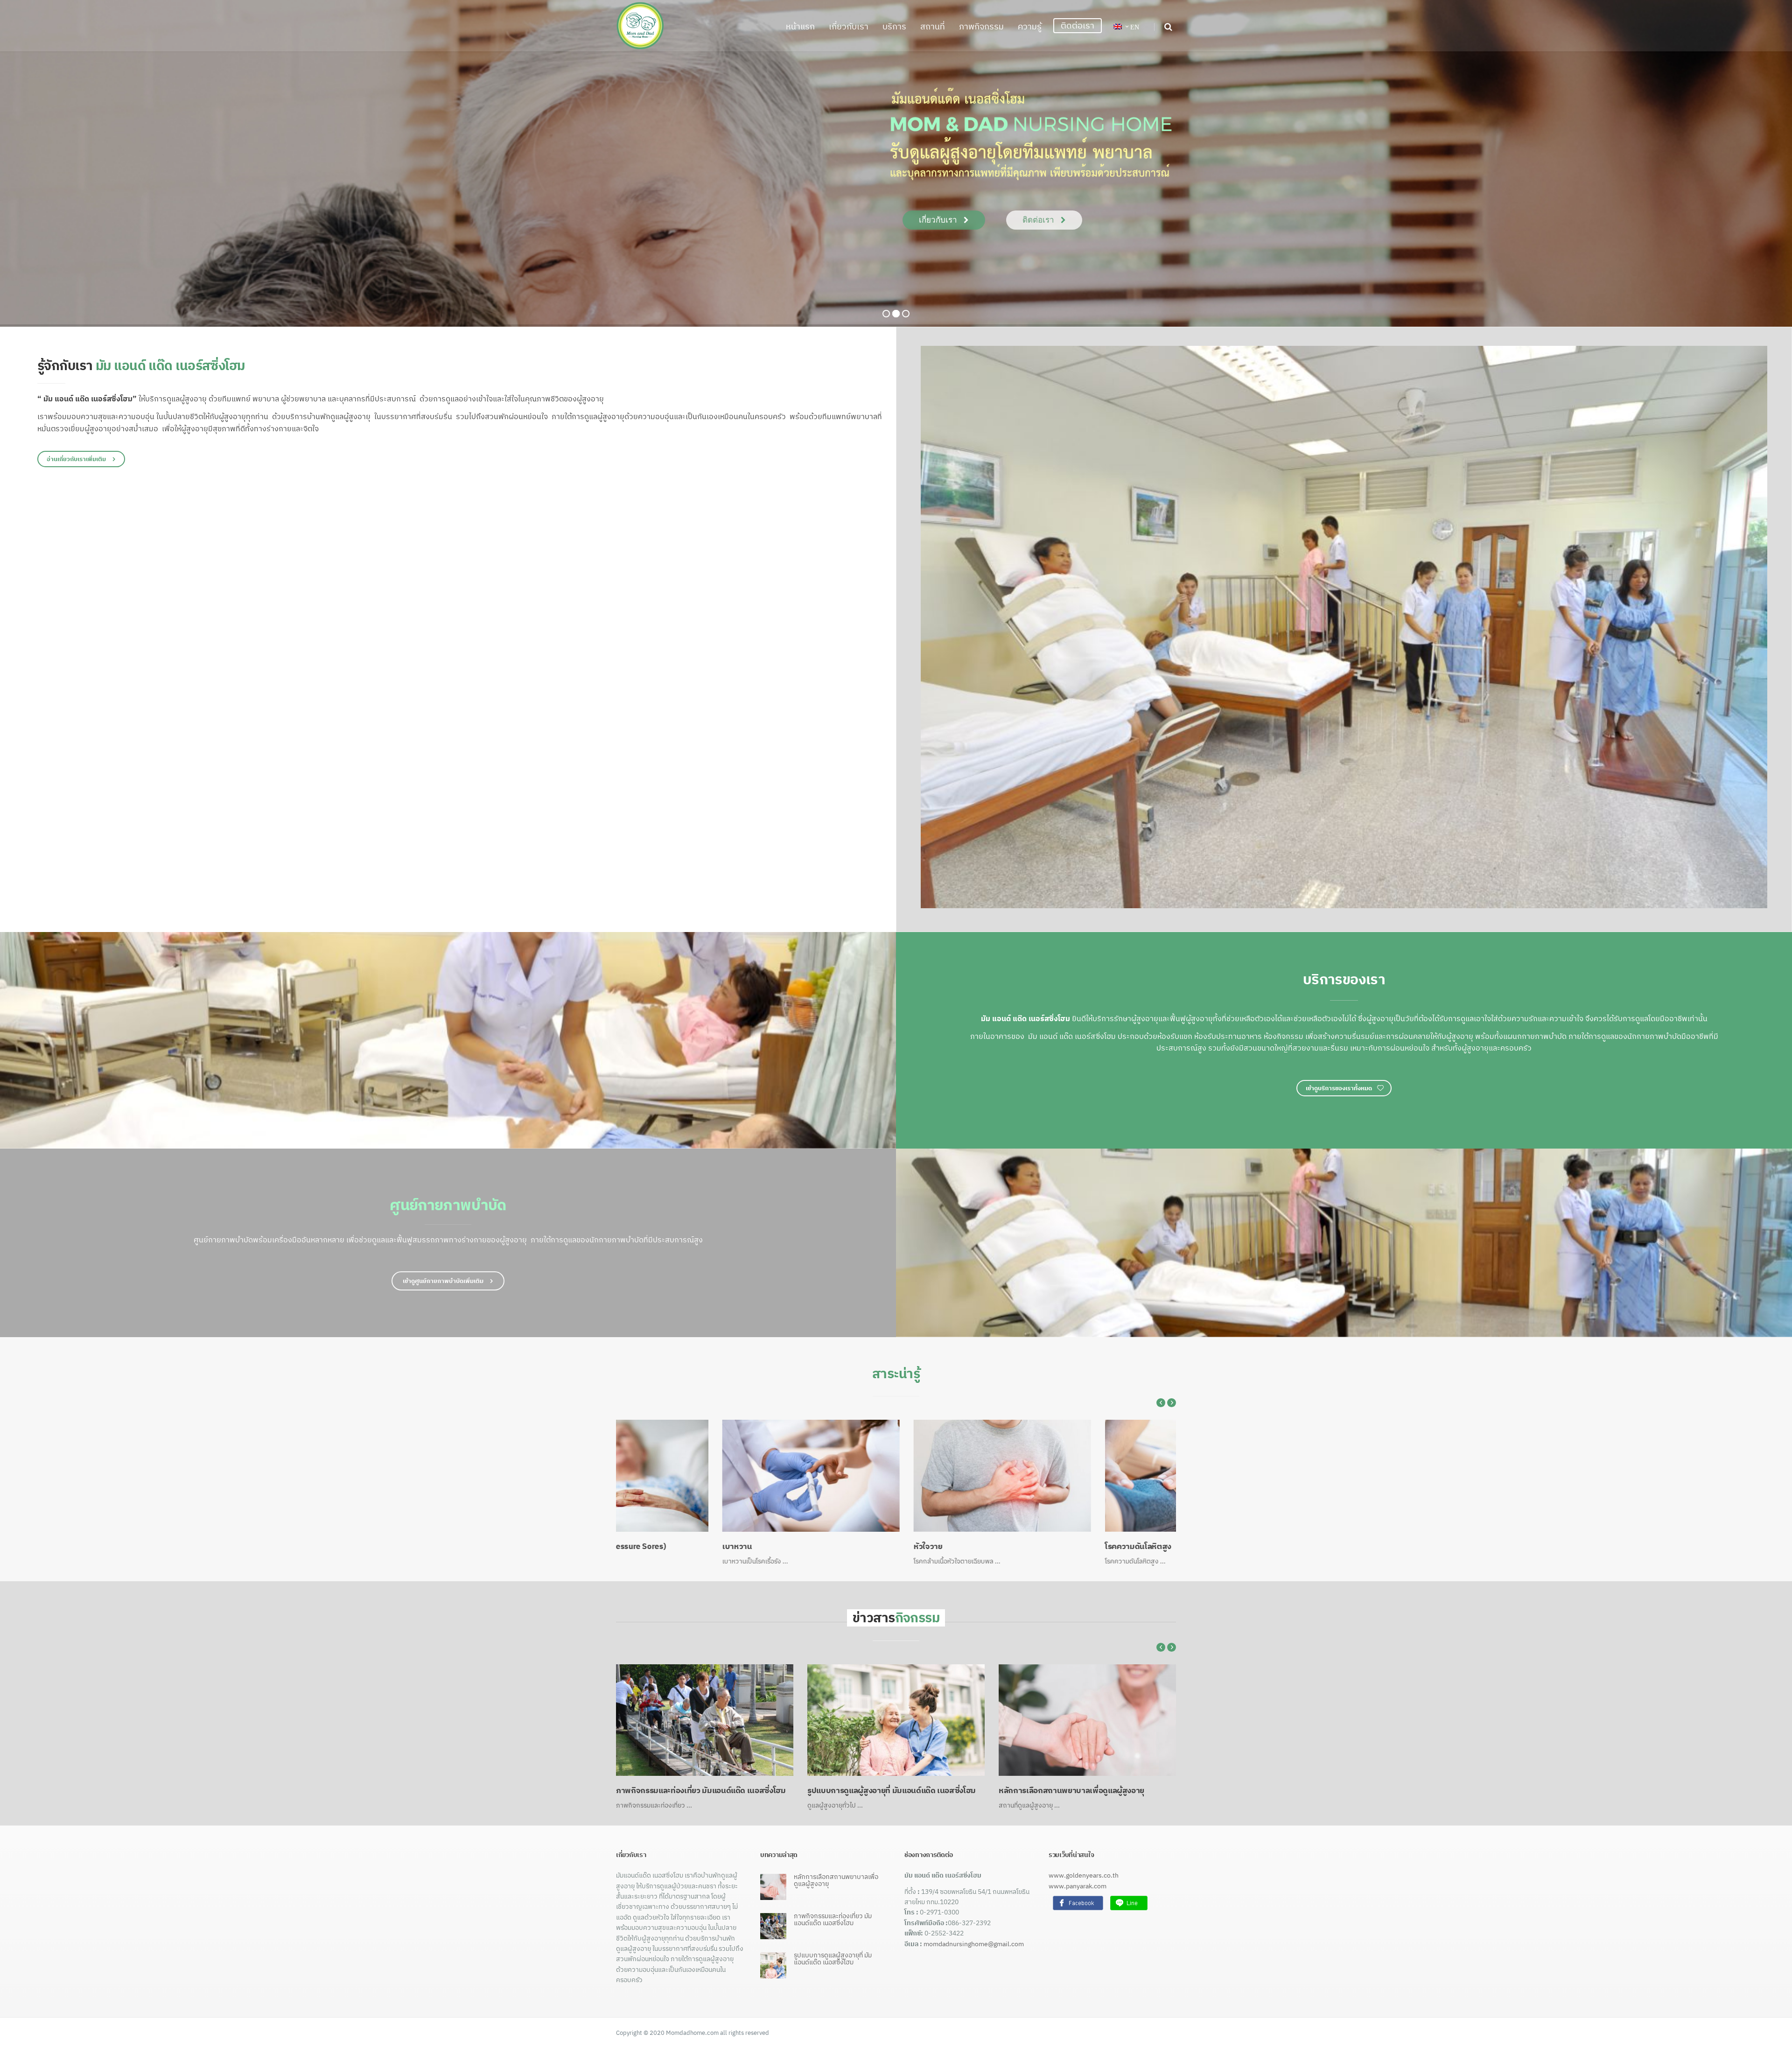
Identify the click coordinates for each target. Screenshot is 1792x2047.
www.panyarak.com (1078, 1888)
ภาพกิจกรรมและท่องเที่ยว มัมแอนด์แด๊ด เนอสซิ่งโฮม (892, 1793)
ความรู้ (1030, 26)
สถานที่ (933, 26)
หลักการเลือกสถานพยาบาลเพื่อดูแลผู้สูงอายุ (689, 1793)
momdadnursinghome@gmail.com (974, 1946)
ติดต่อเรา (1078, 25)
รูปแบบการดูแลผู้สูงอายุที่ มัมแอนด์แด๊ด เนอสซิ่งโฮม (1083, 1793)
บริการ (894, 26)
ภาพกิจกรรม (981, 26)
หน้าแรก (800, 26)
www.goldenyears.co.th (1084, 1878)
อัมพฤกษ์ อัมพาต (1027, 1549)
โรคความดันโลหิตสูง (840, 1549)
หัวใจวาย (630, 1549)
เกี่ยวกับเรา (849, 26)
